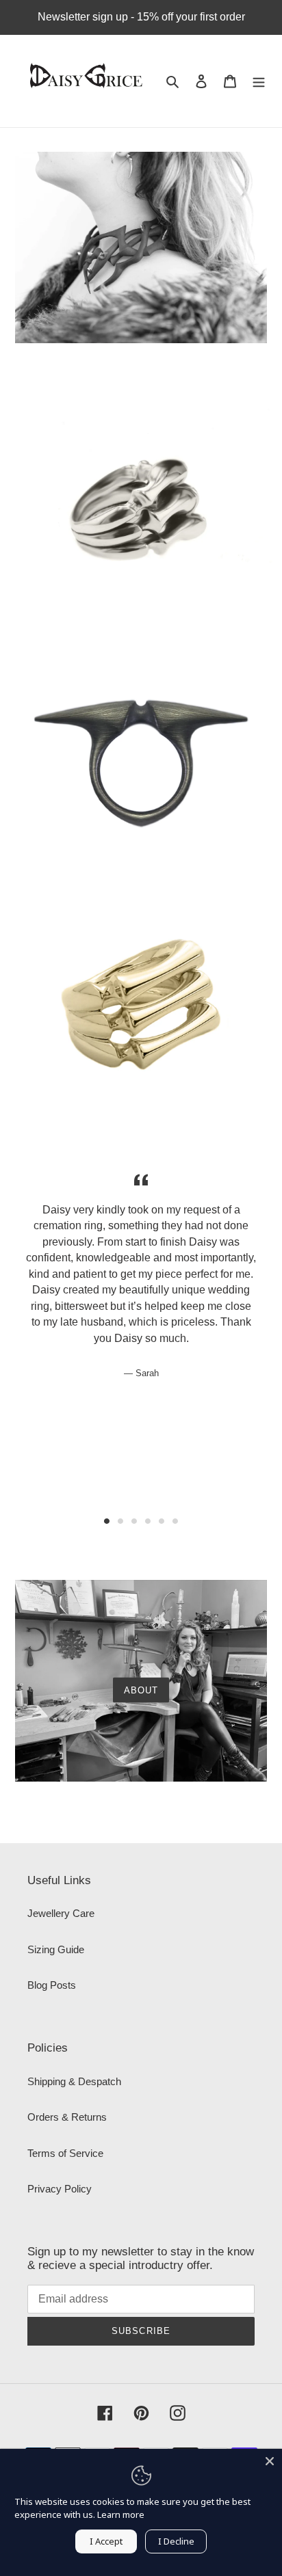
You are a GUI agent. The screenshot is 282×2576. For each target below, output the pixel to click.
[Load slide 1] (107, 1521)
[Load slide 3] (134, 1521)
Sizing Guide (56, 1949)
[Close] (270, 2461)
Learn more (121, 2514)
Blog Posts (52, 1985)
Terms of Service (65, 2153)
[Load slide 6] (175, 1521)
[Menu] (259, 81)
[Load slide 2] (120, 1521)
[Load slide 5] (162, 1521)
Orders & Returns (67, 2117)
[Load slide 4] (148, 1521)
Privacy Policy (60, 2189)
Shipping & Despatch (74, 2081)
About (141, 1690)
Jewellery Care (61, 1913)
